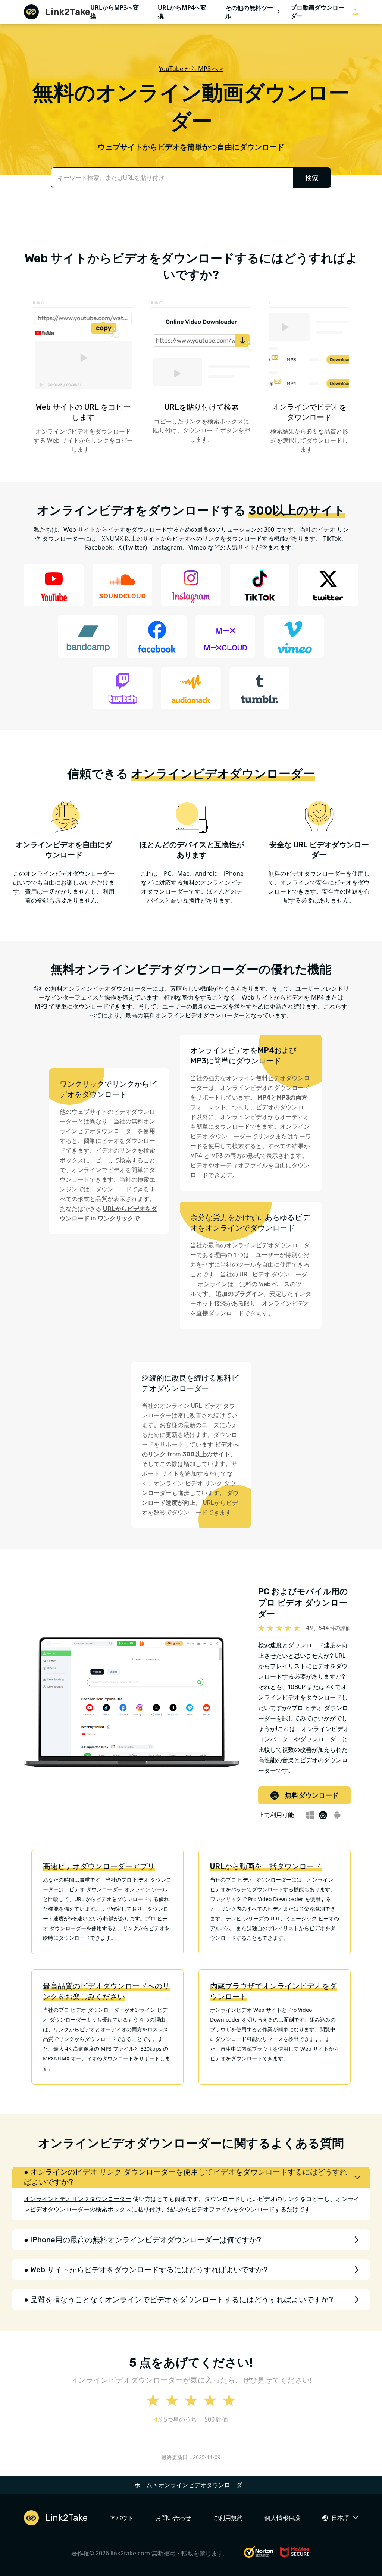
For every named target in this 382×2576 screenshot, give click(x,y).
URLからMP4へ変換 (182, 12)
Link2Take (68, 12)
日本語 (340, 2518)
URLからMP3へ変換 (115, 12)
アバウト (122, 2518)
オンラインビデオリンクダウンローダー (78, 2199)
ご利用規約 (228, 2518)
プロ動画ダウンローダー (317, 12)
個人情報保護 (282, 2518)
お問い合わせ (173, 2518)
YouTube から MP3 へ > (191, 69)
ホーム (143, 2485)
